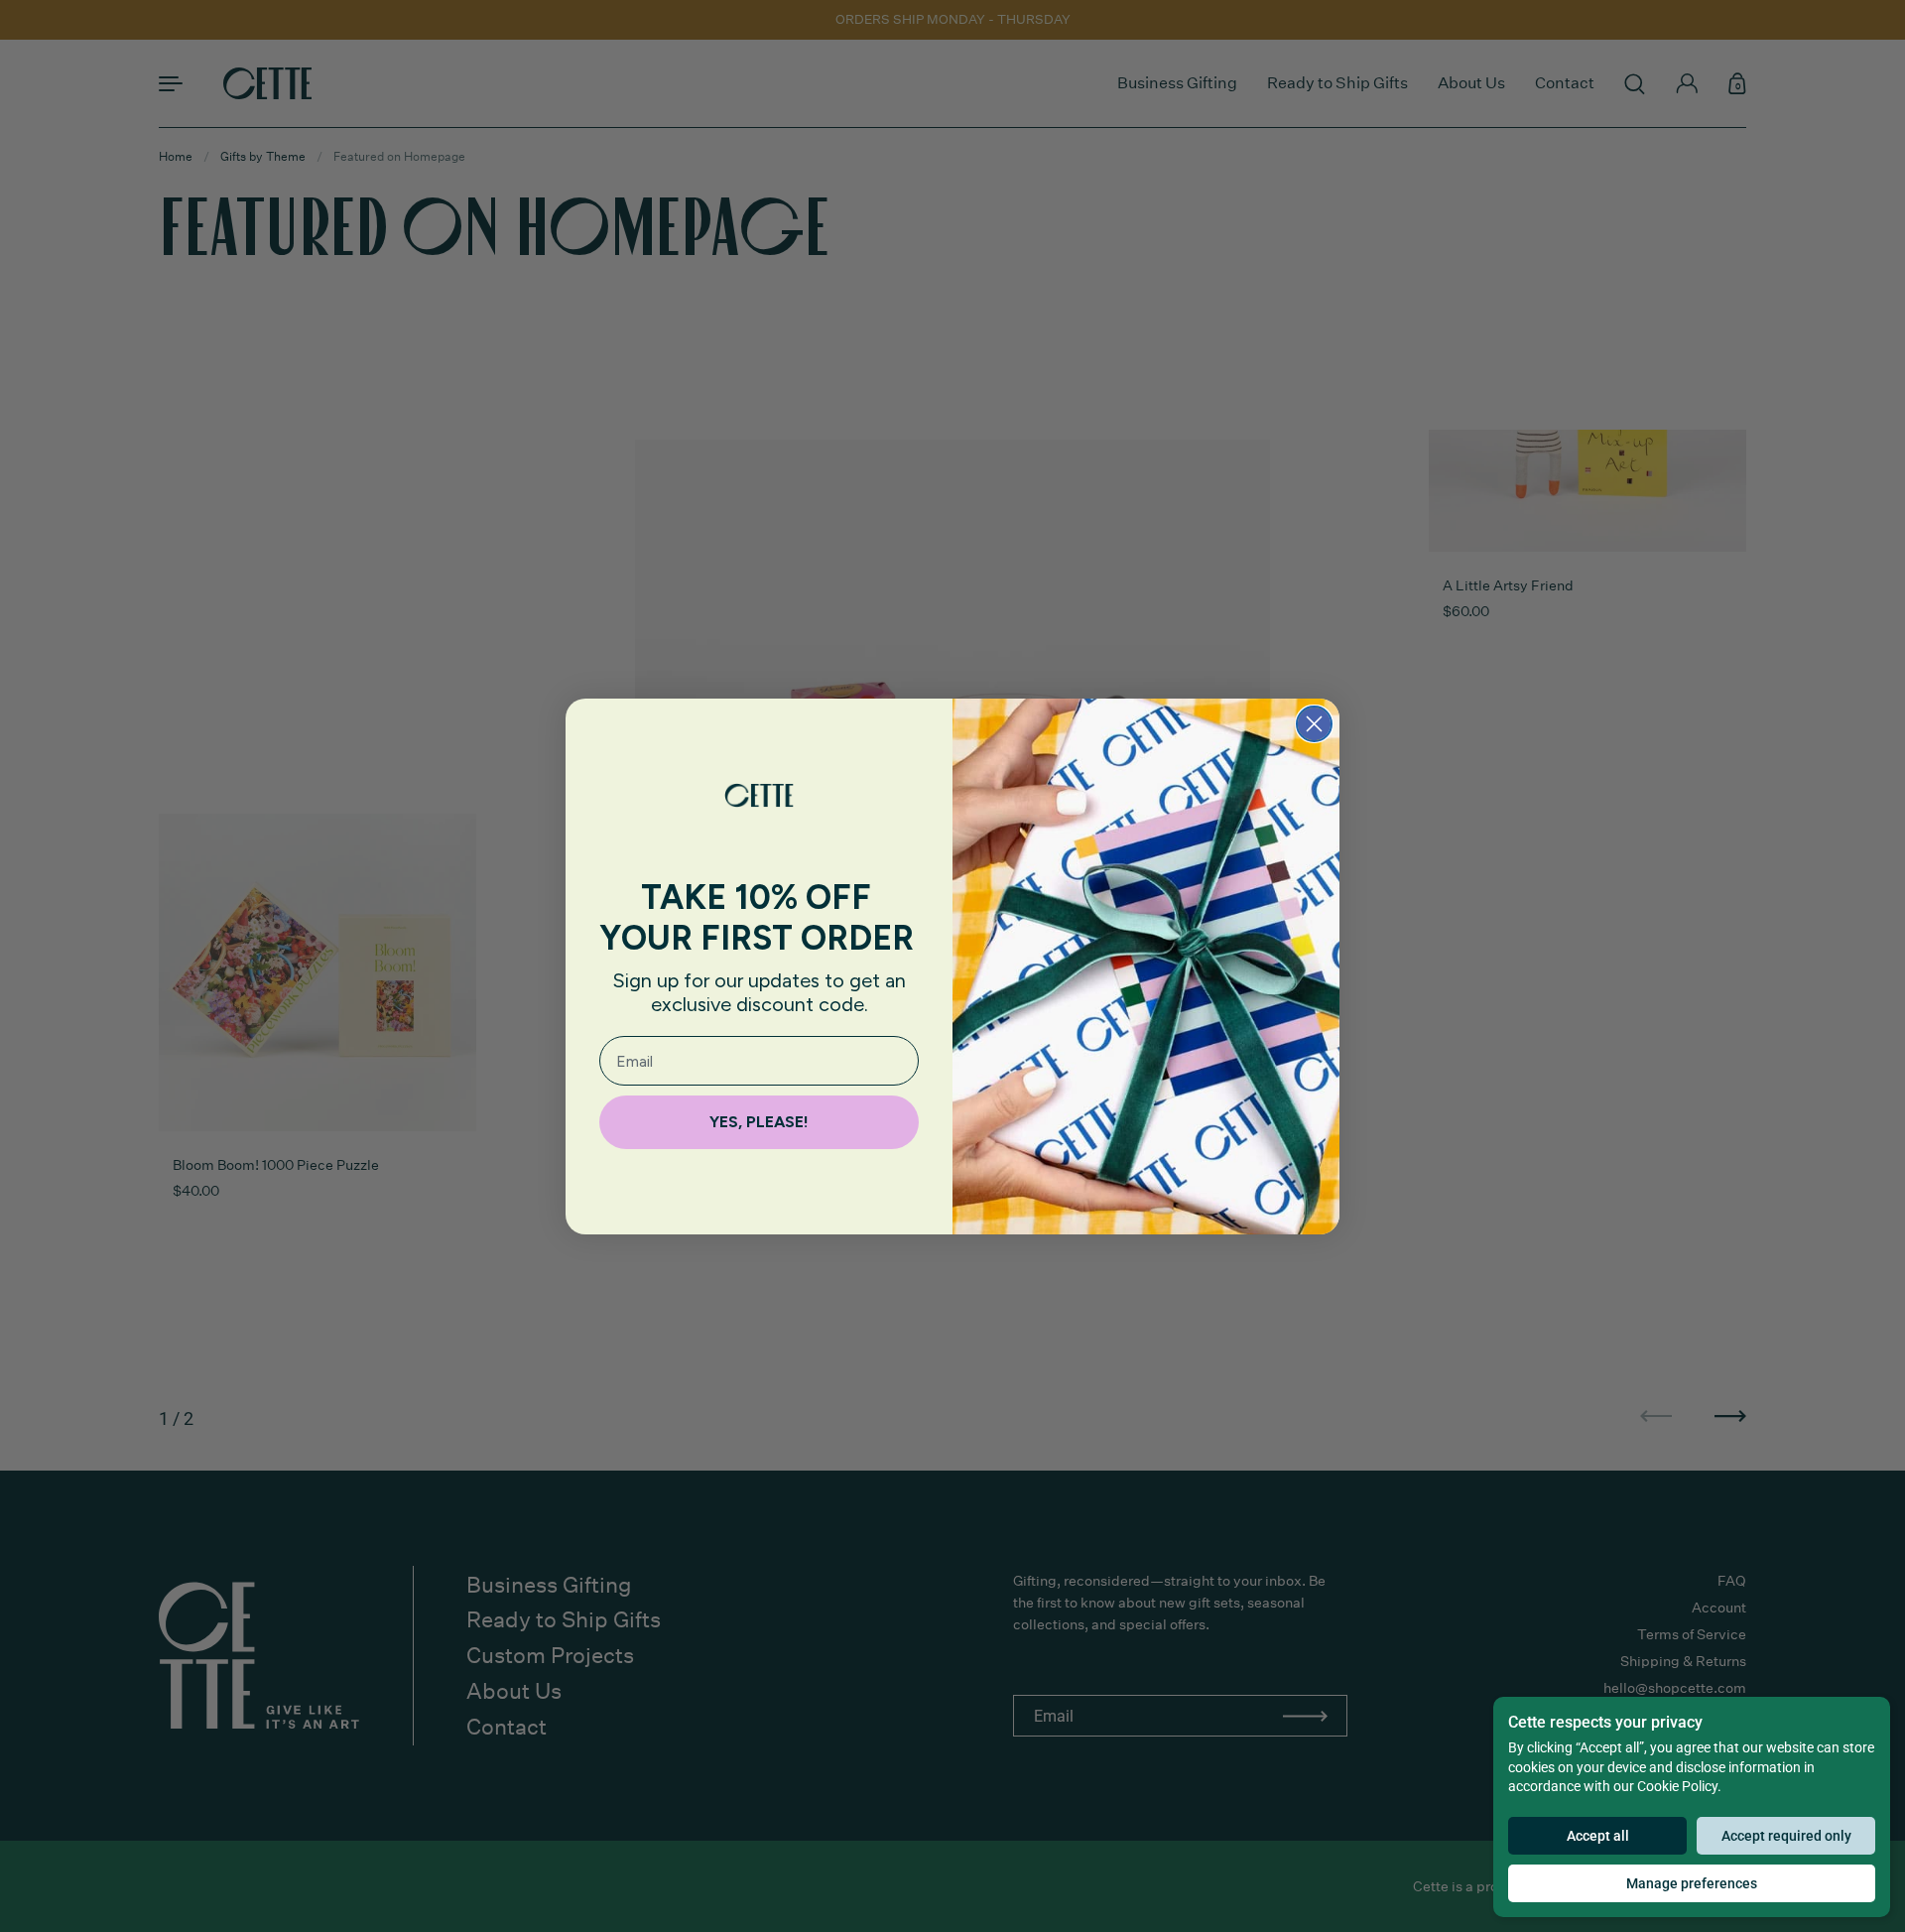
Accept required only (1786, 1836)
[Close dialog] (1314, 724)
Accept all (1598, 1836)
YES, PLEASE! (759, 1122)
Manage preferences (1692, 1883)
